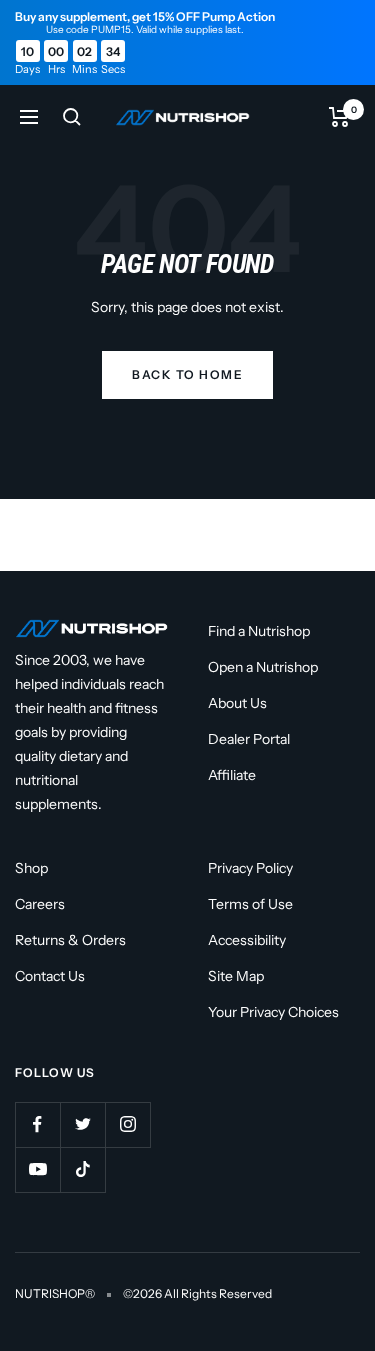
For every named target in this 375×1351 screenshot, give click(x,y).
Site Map (236, 976)
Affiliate (232, 775)
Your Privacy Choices (273, 1012)
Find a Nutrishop (259, 631)
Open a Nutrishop (263, 667)
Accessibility (247, 940)
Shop (31, 868)
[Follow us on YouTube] (37, 1169)
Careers (40, 904)
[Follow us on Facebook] (37, 1124)
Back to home (187, 374)
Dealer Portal (249, 739)
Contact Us (50, 976)
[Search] (72, 117)
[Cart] (339, 117)
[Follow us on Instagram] (127, 1124)
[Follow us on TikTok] (82, 1169)
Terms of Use (250, 904)
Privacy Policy (250, 868)
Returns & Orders (70, 940)
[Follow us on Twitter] (82, 1124)
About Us (237, 703)
